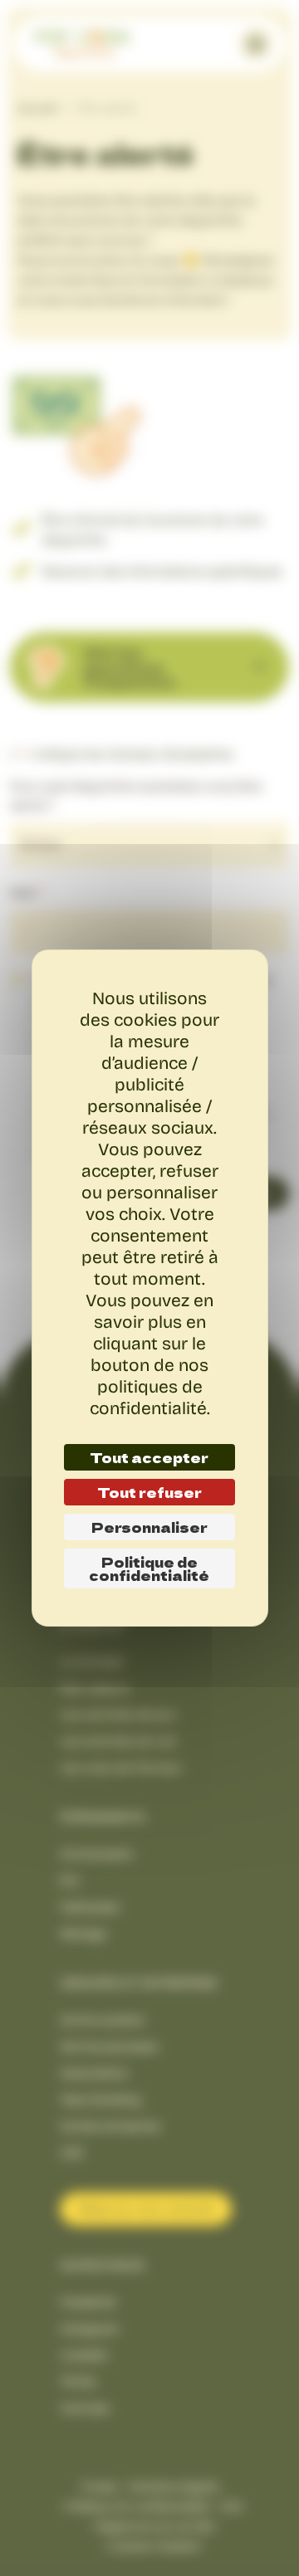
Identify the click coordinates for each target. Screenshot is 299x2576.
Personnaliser (149, 1527)
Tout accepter (149, 1457)
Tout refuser (149, 1492)
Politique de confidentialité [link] (149, 1569)
